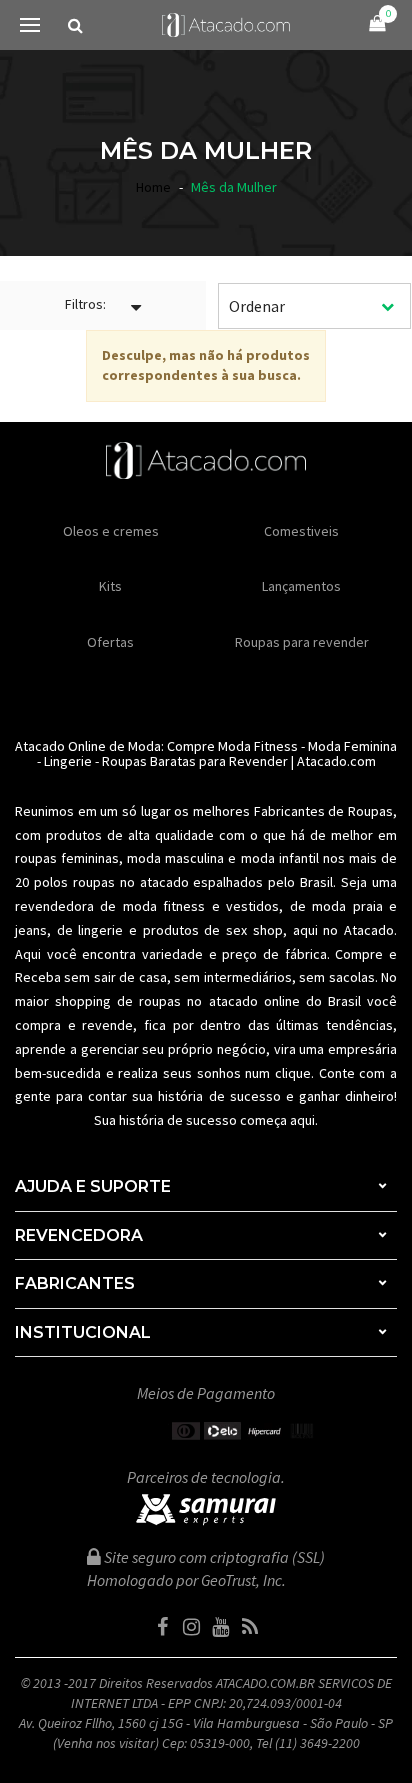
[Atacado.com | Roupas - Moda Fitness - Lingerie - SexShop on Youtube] (221, 1627)
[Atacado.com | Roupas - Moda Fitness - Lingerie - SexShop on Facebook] (163, 1627)
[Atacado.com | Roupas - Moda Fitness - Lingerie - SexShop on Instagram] (192, 1627)
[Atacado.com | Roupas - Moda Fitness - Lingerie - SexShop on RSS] (250, 1627)
